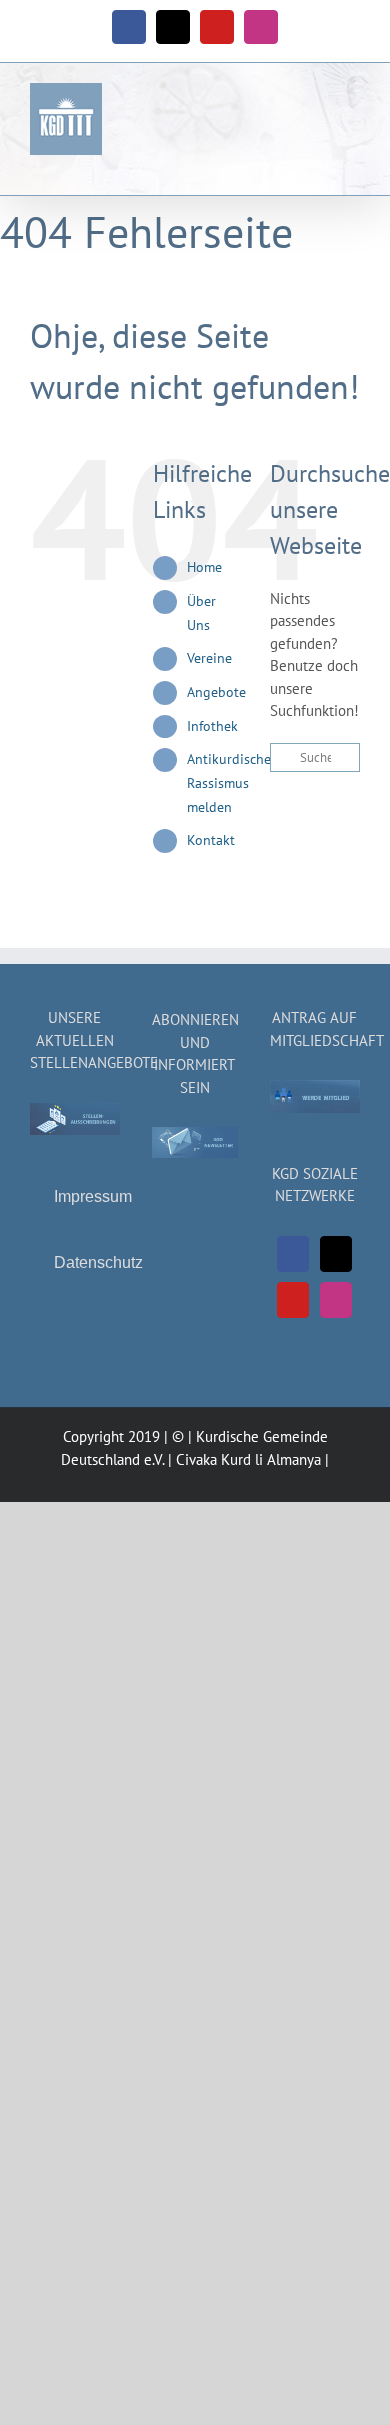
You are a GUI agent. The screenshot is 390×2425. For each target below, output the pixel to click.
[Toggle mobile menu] (352, 111)
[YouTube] (293, 1300)
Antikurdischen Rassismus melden (233, 783)
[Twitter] (336, 1254)
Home (204, 567)
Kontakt (211, 840)
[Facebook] (293, 1254)
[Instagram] (336, 1300)
